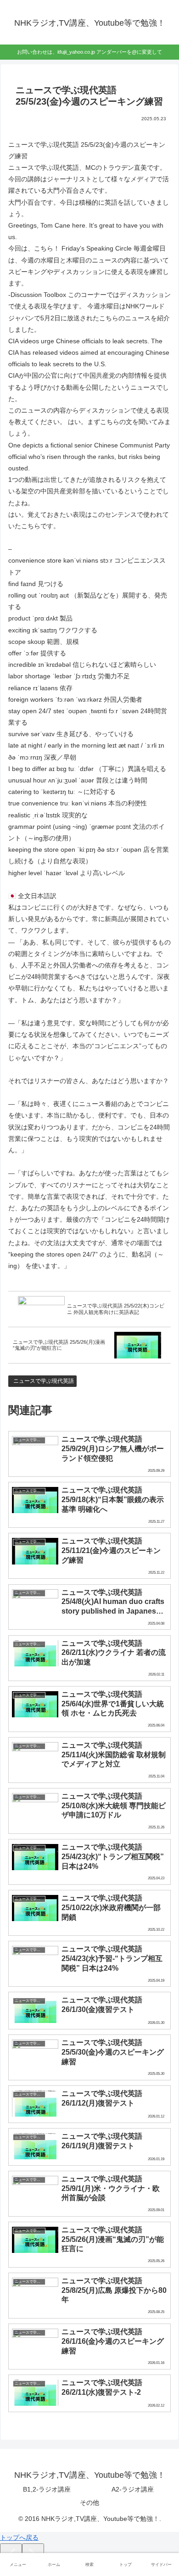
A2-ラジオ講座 (133, 2489)
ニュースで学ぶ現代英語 (44, 1381)
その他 (89, 2503)
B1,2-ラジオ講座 (47, 2489)
